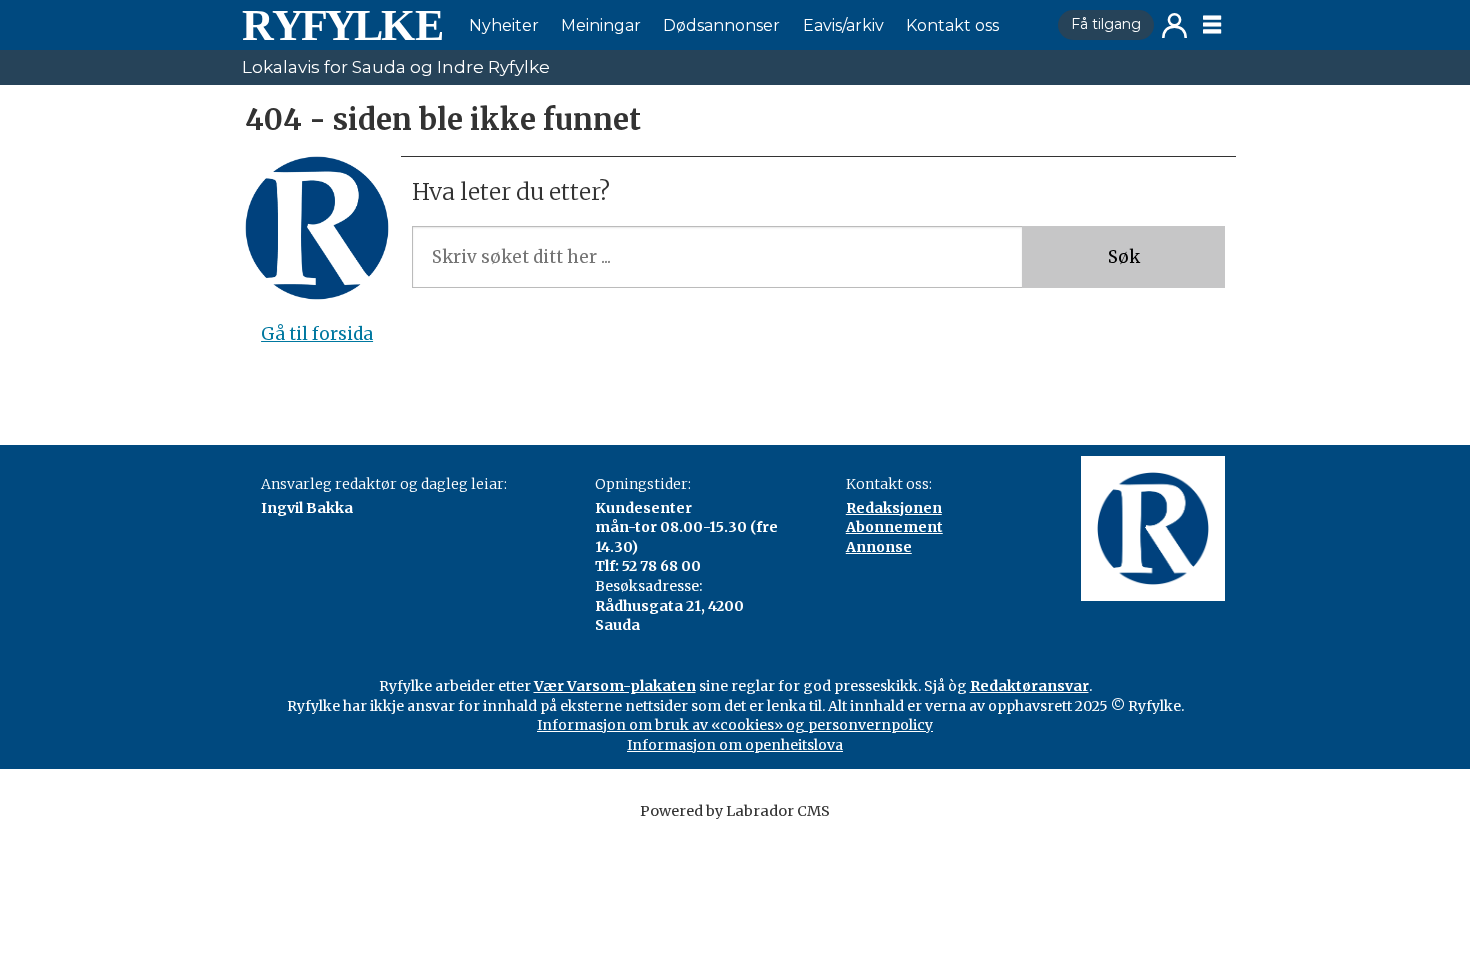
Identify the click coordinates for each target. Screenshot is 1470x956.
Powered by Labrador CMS (735, 811)
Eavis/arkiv (843, 25)
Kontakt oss (952, 25)
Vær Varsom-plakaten (615, 686)
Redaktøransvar (1029, 686)
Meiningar (601, 25)
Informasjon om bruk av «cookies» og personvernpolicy (735, 725)
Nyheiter (504, 25)
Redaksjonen (894, 508)
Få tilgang (1106, 24)
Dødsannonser (721, 25)
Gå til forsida (317, 334)
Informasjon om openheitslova (735, 745)
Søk (1124, 257)
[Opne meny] (1212, 25)
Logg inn (1174, 25)
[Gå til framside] (342, 25)
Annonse (879, 547)
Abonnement (894, 527)
